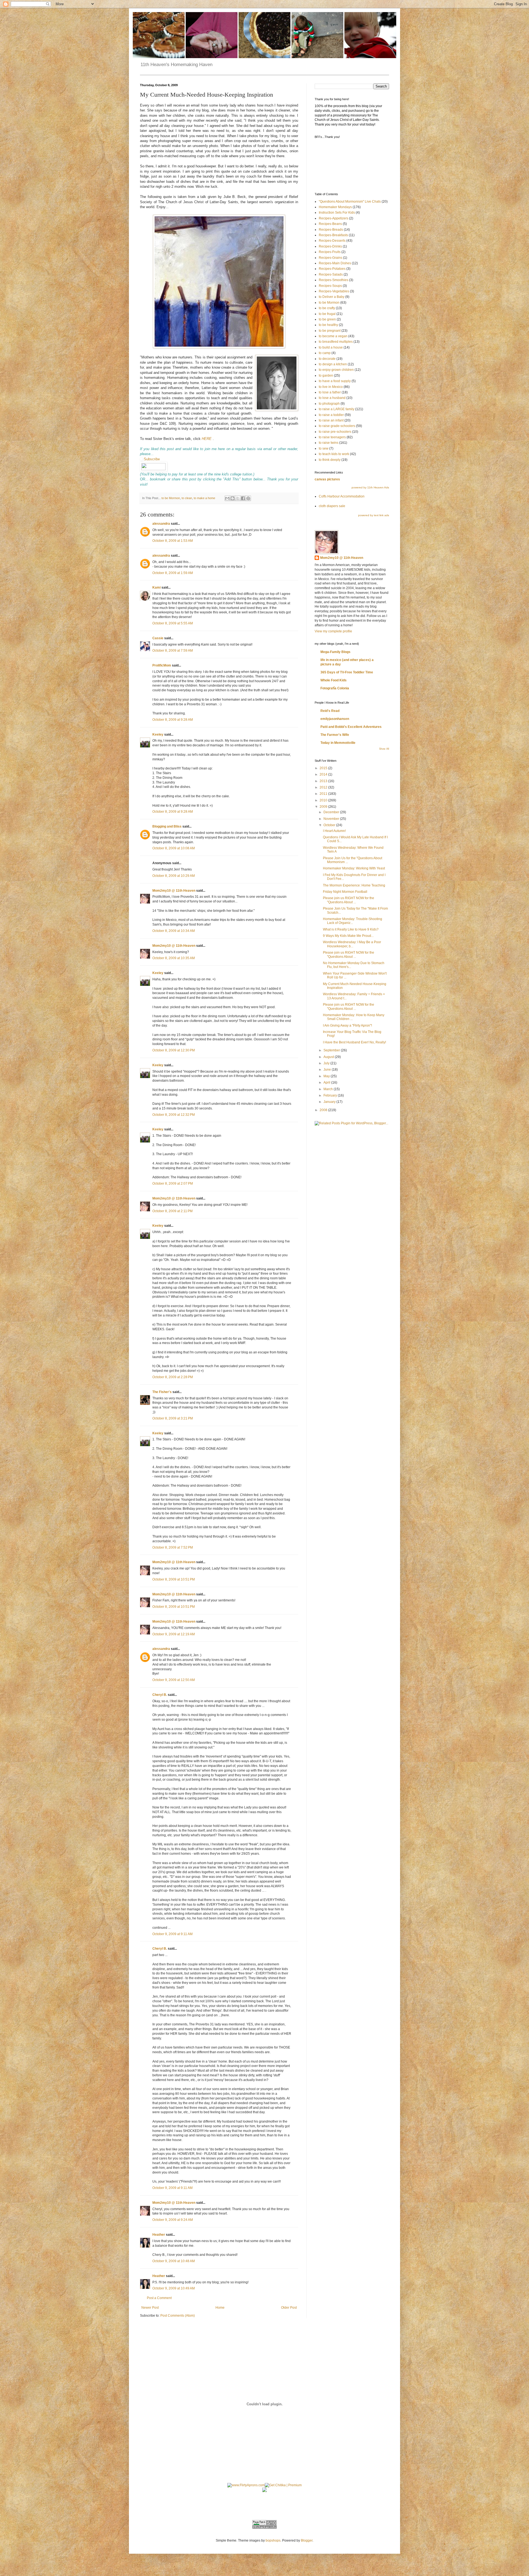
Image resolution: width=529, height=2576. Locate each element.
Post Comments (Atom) (178, 2316)
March (329, 1089)
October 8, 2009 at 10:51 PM (174, 1579)
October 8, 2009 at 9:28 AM (173, 720)
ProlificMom (162, 665)
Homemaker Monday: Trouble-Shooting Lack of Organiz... (353, 921)
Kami (156, 587)
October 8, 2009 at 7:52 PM (173, 1547)
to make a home (204, 498)
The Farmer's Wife (335, 735)
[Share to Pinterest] (248, 498)
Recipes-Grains (330, 258)
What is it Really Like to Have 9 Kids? (351, 929)
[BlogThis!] (233, 498)
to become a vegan (333, 336)
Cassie (158, 638)
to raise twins (329, 443)
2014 (324, 774)
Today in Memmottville (338, 743)
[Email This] (227, 498)
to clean (187, 498)
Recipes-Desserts (332, 241)
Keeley (158, 735)
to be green (327, 319)
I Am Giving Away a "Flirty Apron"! (347, 1025)
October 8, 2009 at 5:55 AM (173, 623)
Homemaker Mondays (335, 207)
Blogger (307, 2540)
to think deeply (330, 460)
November (332, 819)
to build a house (331, 347)
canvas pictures (327, 479)
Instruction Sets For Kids (337, 213)
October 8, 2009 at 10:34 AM (174, 931)
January (330, 1102)
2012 (324, 787)
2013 (324, 781)
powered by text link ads (374, 515)
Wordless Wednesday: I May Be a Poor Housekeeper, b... (352, 944)
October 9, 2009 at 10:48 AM (174, 2261)
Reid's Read (330, 711)
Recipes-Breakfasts (333, 235)
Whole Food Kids (334, 680)
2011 (324, 794)
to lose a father (330, 392)
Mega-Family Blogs (335, 652)
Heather (159, 2235)
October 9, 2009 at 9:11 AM (172, 1934)
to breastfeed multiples (336, 342)
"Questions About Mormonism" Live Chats (350, 202)
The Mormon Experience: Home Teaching (354, 885)
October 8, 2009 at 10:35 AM (174, 958)
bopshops (273, 2540)
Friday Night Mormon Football (345, 892)
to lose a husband (332, 398)
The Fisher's (162, 1392)
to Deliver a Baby (332, 297)
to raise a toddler (331, 415)
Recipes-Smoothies (334, 280)
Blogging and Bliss (167, 826)
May (327, 1076)
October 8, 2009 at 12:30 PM (174, 1050)
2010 (324, 800)
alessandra (161, 524)
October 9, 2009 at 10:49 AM (174, 2288)
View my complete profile (333, 631)
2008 (324, 1110)
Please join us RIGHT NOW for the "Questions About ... (349, 900)
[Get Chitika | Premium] (283, 2485)
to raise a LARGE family (337, 409)
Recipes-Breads (331, 230)
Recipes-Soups (330, 286)
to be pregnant (330, 331)
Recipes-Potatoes (332, 269)
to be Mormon (171, 498)
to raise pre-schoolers (335, 432)
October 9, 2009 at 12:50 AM (174, 1680)
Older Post (289, 2308)
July (327, 1063)
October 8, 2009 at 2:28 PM (173, 1377)
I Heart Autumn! (334, 831)
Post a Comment (159, 2298)
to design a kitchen (333, 364)
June (328, 1070)
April (327, 1082)
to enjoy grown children (336, 370)
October (330, 825)
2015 (324, 768)
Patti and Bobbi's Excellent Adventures (351, 727)
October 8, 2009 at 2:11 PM (172, 1211)
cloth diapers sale (332, 506)
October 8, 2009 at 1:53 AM (173, 541)
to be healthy (328, 325)
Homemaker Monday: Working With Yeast (354, 868)
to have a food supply (335, 381)
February (331, 1095)
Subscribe (152, 459)
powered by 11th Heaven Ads (370, 487)
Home (220, 2308)
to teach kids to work (334, 454)
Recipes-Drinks (330, 246)
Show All (384, 749)
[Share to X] (238, 498)
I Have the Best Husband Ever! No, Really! (354, 1042)
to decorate (327, 359)
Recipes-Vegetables (334, 291)
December (332, 812)
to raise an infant (331, 420)
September (332, 1050)
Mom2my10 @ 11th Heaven (174, 891)
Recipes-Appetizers (334, 218)
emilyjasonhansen (335, 719)
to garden (326, 376)
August (329, 1057)
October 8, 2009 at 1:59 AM (173, 573)
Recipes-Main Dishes (335, 263)
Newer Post (150, 2308)
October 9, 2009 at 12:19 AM (174, 1634)
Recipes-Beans (330, 224)
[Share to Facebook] (243, 498)
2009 (324, 807)
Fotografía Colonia (335, 688)
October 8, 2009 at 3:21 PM (173, 1418)
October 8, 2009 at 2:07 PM (173, 1184)
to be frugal (327, 314)
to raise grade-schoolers (337, 426)
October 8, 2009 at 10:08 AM (174, 848)
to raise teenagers (332, 437)
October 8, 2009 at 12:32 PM (174, 1115)
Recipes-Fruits (330, 252)
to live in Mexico (331, 387)
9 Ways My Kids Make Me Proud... (348, 936)
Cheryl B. (160, 1695)
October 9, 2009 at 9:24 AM (173, 2220)
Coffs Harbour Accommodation (342, 496)
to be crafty (327, 308)
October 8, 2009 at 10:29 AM (174, 876)
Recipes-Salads (331, 274)
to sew (324, 448)
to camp (325, 353)
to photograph (329, 404)
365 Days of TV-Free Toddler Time (347, 672)
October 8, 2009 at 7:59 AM (173, 651)
